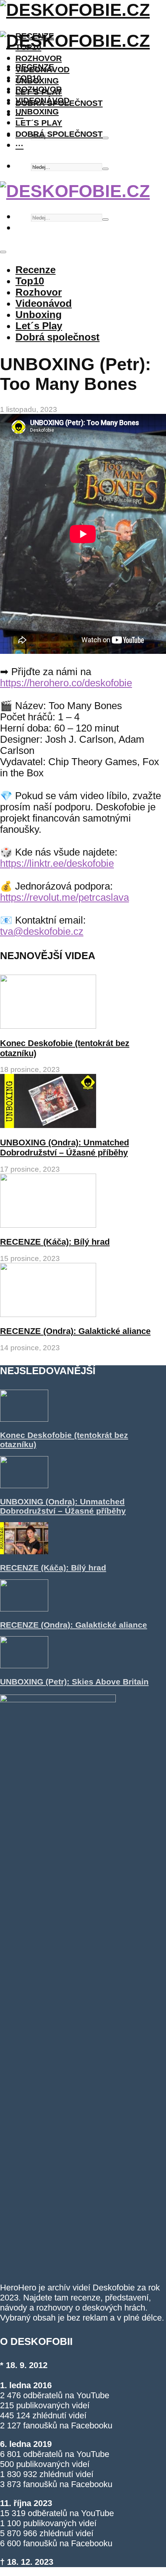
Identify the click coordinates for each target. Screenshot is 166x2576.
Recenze (35, 67)
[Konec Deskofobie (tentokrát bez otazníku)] (48, 1026)
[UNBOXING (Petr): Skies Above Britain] (24, 1665)
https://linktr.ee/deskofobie (57, 863)
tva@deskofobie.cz (42, 931)
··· (19, 145)
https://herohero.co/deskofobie (66, 683)
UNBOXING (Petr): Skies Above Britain (74, 1682)
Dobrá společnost (59, 134)
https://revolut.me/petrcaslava (64, 897)
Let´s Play (39, 123)
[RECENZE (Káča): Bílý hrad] (48, 1225)
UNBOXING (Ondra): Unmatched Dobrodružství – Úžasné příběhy (64, 1148)
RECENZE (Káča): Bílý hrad (55, 1242)
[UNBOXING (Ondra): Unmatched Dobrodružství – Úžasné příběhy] (48, 1125)
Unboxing (37, 111)
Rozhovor (39, 58)
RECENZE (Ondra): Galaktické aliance (75, 1331)
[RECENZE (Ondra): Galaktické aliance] (48, 1314)
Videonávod (42, 100)
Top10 (28, 78)
